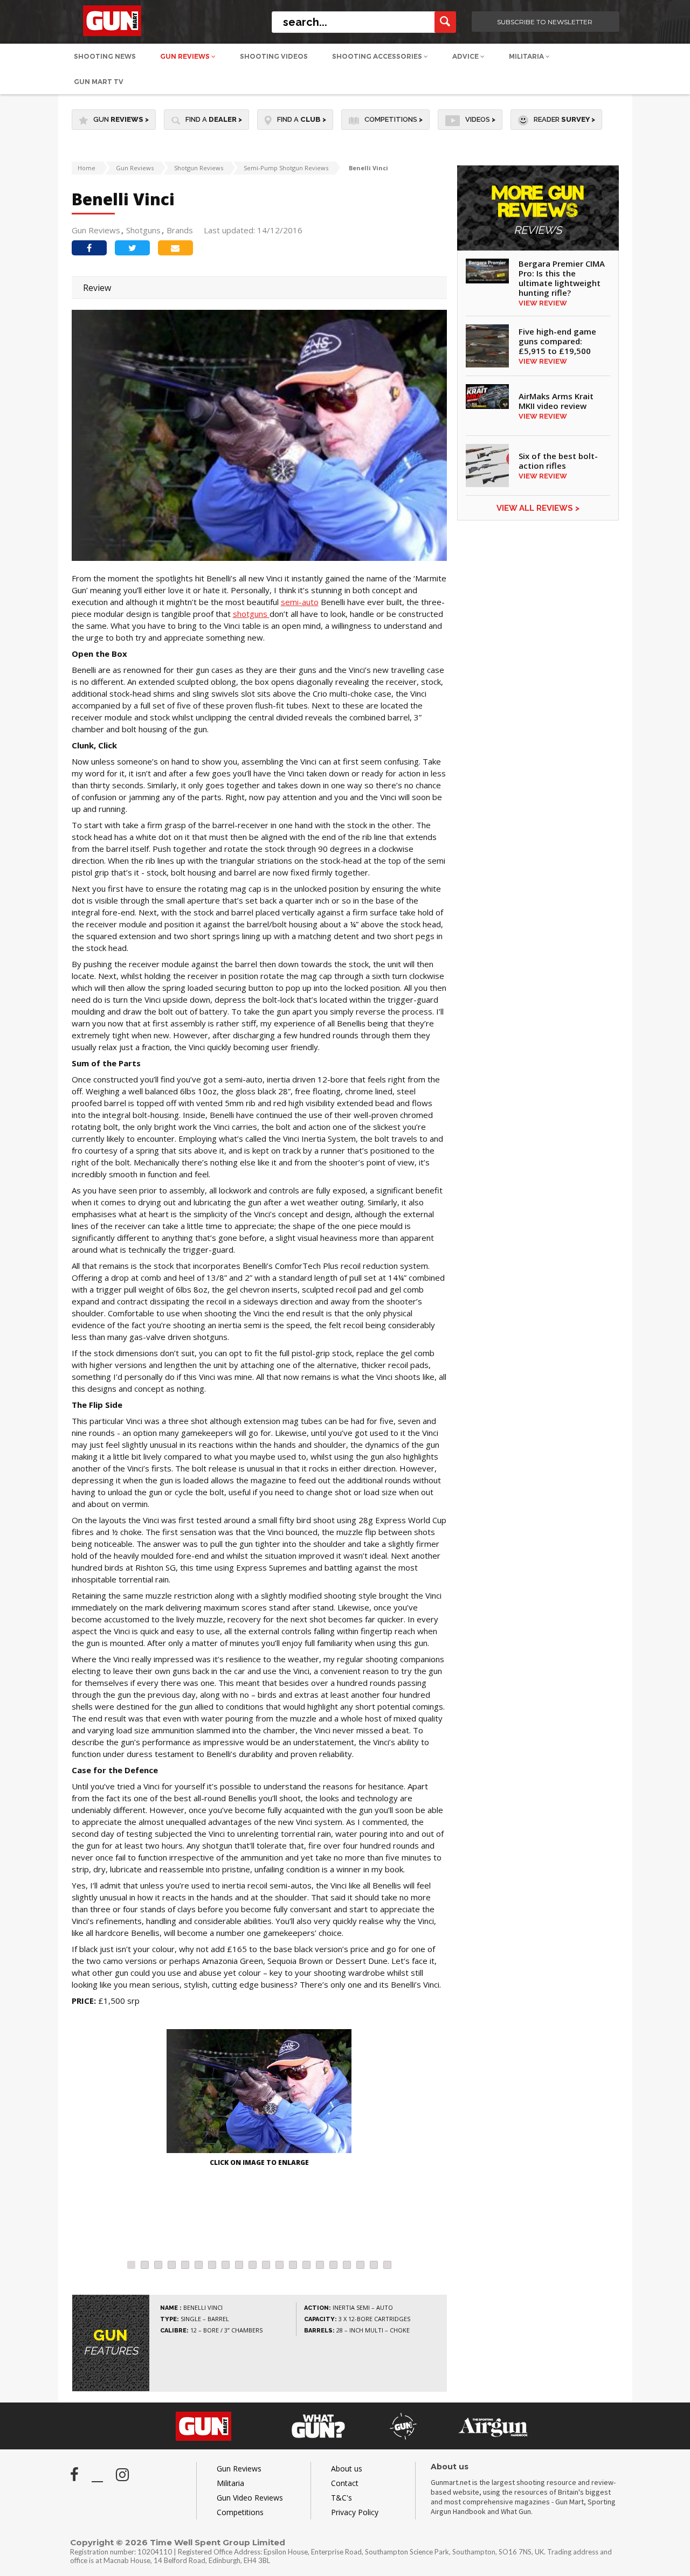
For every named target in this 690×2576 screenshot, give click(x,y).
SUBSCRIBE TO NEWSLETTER (545, 22)
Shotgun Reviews (199, 168)
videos (480, 119)
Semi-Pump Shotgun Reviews (286, 168)
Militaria (527, 56)
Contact (345, 2483)
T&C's (341, 2498)
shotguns (251, 614)
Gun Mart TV (99, 82)
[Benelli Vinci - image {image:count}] (259, 2092)
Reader (564, 119)
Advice (466, 56)
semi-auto (300, 602)
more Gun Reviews (538, 210)
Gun (121, 119)
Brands (180, 230)
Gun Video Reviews (250, 2498)
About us (347, 2469)
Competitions (394, 119)
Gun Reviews (186, 56)
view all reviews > (538, 508)
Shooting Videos (274, 56)
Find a (214, 119)
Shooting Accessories (378, 56)
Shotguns (143, 230)
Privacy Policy (355, 2512)
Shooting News (105, 56)
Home (87, 168)
